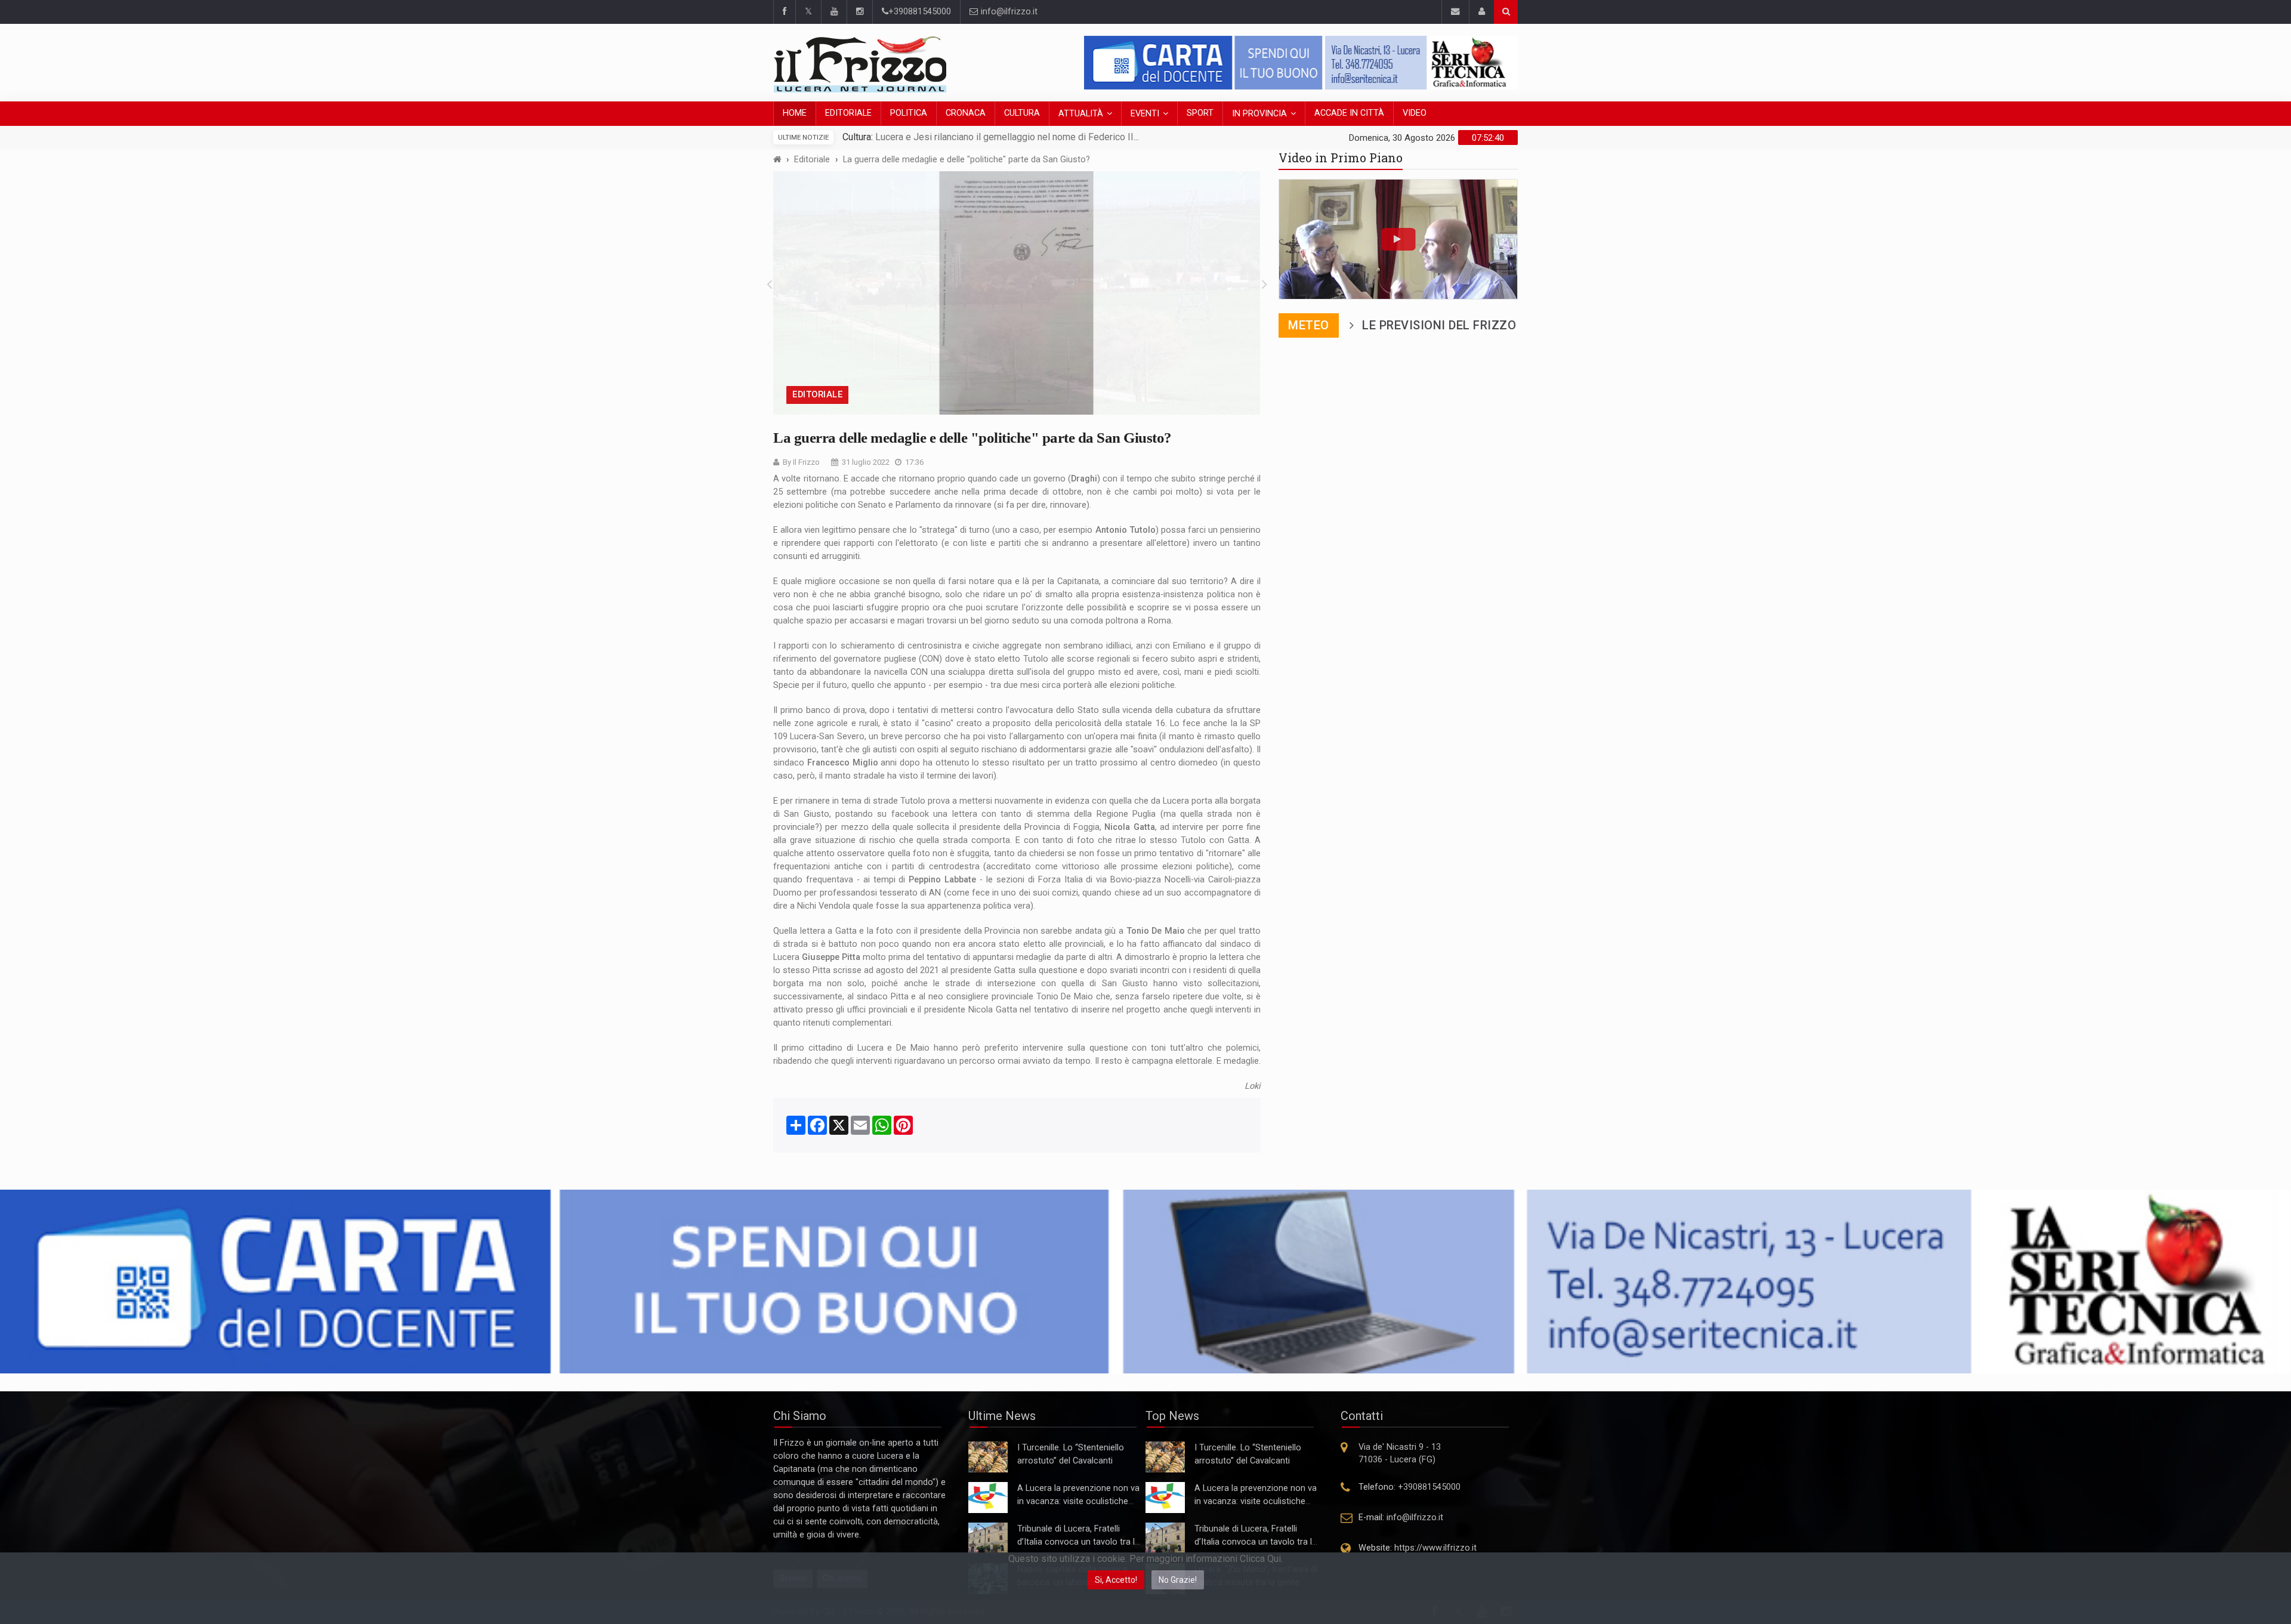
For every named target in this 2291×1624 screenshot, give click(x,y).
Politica (909, 113)
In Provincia (1259, 114)
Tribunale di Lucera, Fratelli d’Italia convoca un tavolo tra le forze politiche (1078, 1542)
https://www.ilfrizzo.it (1435, 1548)
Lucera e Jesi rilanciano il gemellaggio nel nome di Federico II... (1006, 137)
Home (795, 113)
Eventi (1145, 114)
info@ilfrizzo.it (1008, 12)
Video (1415, 113)
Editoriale (848, 113)
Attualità (1081, 114)
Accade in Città (1349, 113)
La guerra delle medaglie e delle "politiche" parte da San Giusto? (967, 160)
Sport (1200, 113)
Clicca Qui (1260, 1559)
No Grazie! (1178, 1580)
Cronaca (966, 113)
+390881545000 (920, 12)
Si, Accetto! (1116, 1580)
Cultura (1022, 113)
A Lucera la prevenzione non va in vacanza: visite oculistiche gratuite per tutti (1078, 1501)
